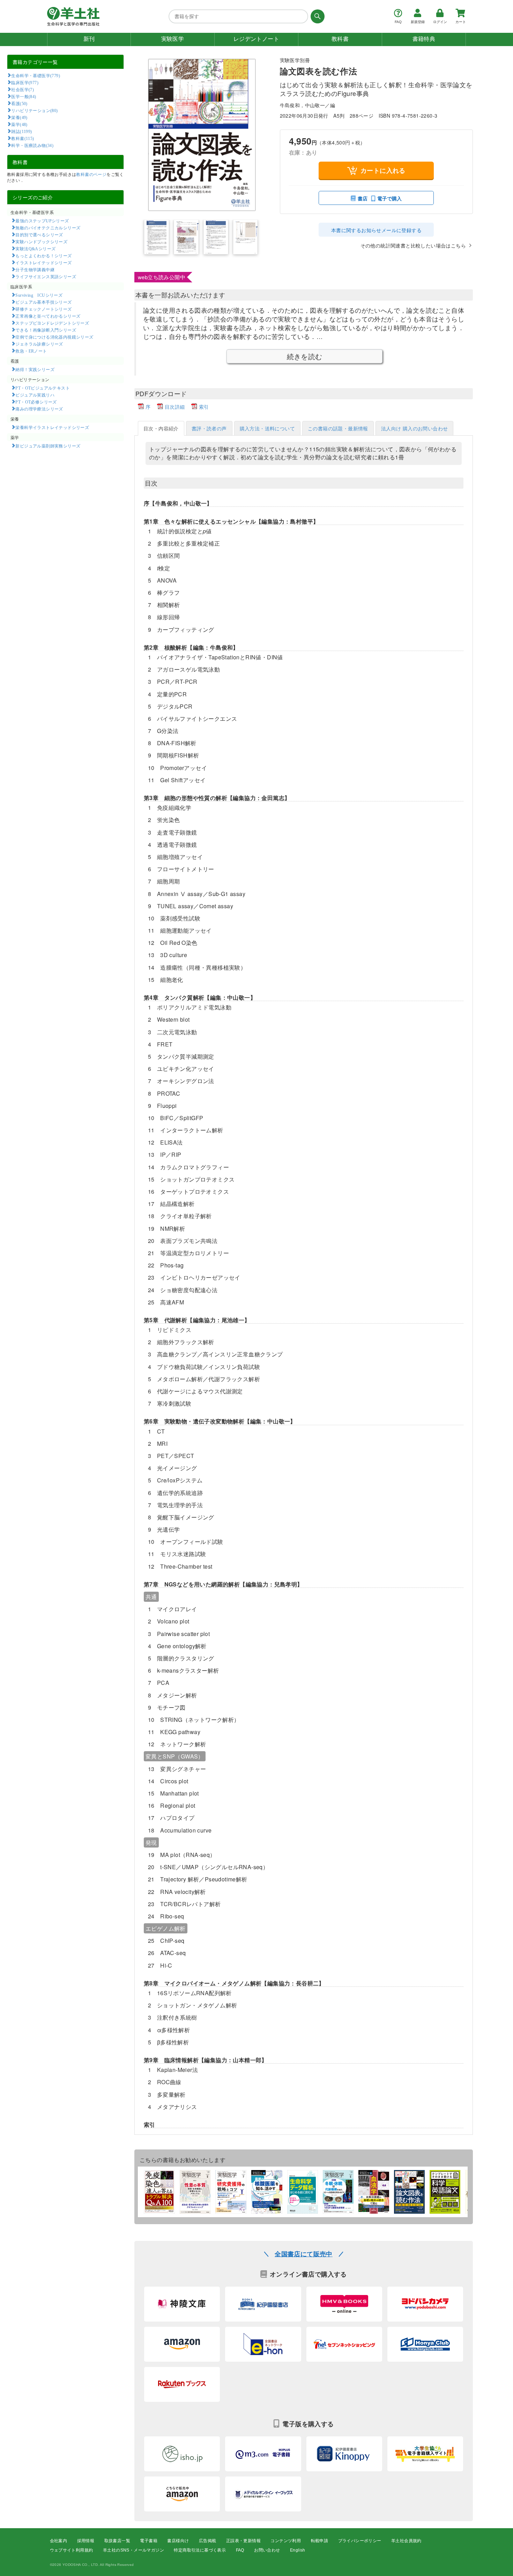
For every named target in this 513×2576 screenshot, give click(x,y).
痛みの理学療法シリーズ (39, 409)
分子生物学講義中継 (35, 269)
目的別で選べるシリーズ (39, 235)
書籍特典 (424, 39)
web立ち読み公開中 (162, 277)
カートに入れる (383, 170)
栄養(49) (19, 117)
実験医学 (173, 39)
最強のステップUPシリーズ (42, 221)
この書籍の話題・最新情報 (338, 428)
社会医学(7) (23, 89)
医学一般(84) (24, 96)
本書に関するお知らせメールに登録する (376, 230)
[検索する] (316, 16)
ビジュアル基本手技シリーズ (43, 302)
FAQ (240, 2550)
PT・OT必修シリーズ (36, 402)
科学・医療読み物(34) (32, 145)
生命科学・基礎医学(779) (36, 75)
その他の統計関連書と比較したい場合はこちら (413, 245)
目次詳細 (175, 407)
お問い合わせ (267, 2550)
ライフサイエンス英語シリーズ (46, 276)
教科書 (340, 39)
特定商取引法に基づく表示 (200, 2550)
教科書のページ (91, 174)
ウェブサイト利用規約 (72, 2550)
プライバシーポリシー (360, 2541)
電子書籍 (149, 2541)
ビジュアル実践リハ (35, 395)
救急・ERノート (31, 351)
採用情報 (86, 2541)
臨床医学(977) (25, 82)
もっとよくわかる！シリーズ (43, 256)
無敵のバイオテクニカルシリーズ (48, 228)
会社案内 (59, 2541)
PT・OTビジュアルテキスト (43, 388)
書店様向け (178, 2541)
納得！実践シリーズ (35, 369)
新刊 (89, 39)
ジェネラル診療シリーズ (39, 344)
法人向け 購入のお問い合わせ (415, 428)
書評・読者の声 (209, 428)
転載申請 (320, 2541)
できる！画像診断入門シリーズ (46, 330)
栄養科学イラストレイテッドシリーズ (52, 427)
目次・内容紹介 (161, 428)
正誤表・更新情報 (243, 2541)
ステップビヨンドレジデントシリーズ (52, 323)
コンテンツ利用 (286, 2541)
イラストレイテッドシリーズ (43, 262)
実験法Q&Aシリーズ (35, 249)
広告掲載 (208, 2541)
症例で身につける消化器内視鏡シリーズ (54, 337)
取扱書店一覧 (117, 2541)
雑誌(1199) (21, 131)
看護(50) (19, 103)
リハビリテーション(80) (34, 110)
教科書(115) (23, 138)
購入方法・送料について (267, 428)
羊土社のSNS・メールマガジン (133, 2550)
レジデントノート (256, 39)
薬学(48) (19, 124)
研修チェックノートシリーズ (43, 309)
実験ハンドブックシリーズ (41, 242)
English (298, 2550)
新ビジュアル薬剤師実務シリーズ (48, 446)
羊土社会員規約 (406, 2541)
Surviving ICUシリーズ (39, 295)
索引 (204, 407)
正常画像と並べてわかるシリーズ (48, 316)
